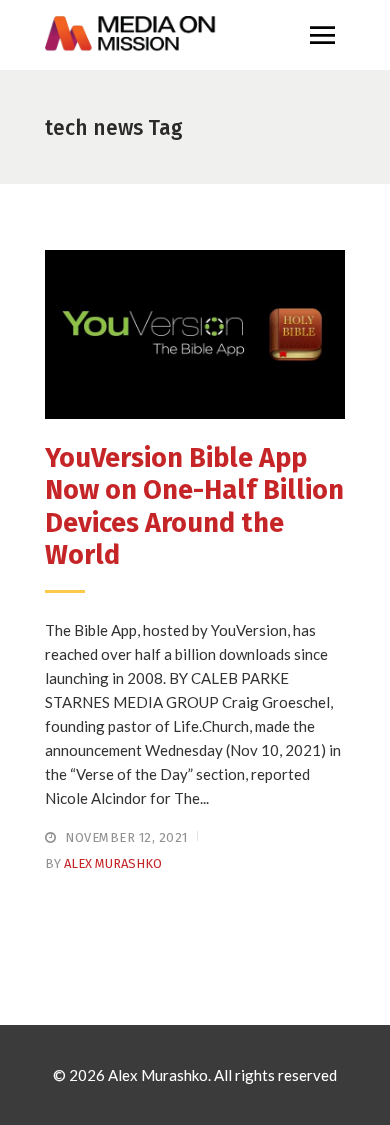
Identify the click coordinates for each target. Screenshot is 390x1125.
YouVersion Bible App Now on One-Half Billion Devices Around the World (194, 506)
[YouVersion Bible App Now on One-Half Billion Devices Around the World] (195, 334)
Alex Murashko (113, 863)
